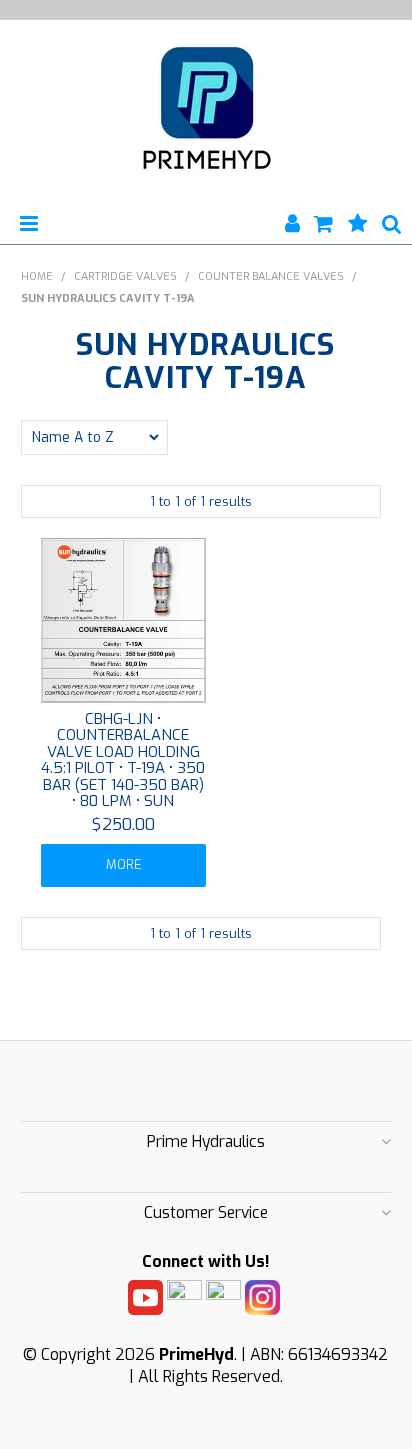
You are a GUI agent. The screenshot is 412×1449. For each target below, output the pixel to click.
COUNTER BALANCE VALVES (271, 276)
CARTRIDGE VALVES (125, 276)
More (123, 864)
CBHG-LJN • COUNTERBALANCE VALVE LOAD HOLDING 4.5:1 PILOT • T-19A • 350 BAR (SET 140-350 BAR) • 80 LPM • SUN (123, 760)
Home (37, 276)
